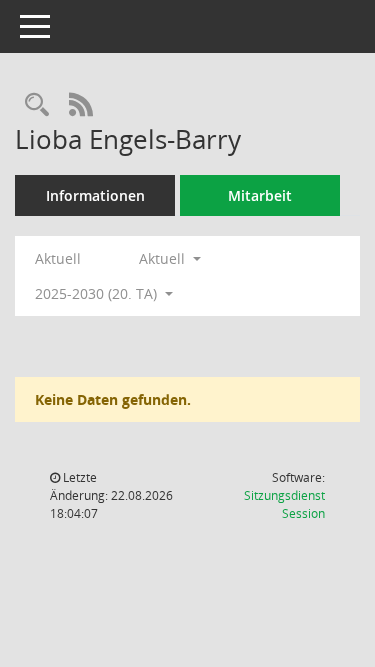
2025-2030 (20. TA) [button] (98, 293)
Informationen (95, 195)
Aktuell (58, 258)
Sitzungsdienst (284, 504)
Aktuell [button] (164, 258)
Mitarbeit (260, 195)
